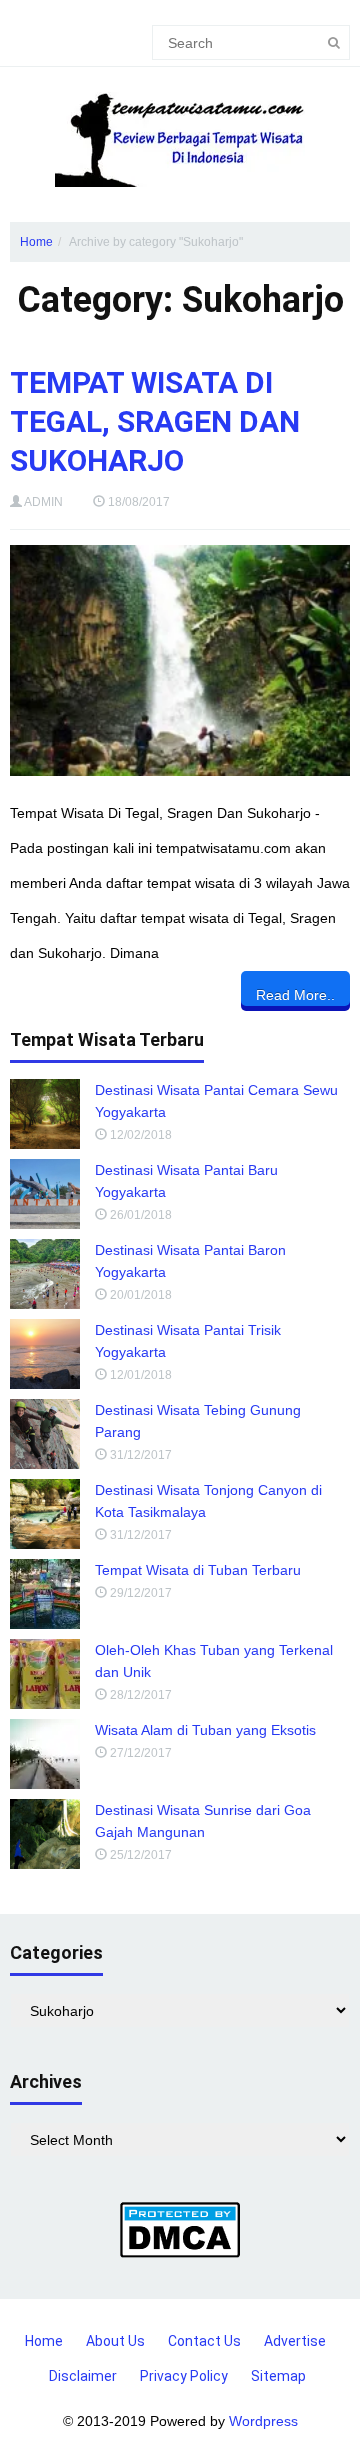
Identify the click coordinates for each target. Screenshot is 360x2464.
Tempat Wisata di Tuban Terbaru (198, 1570)
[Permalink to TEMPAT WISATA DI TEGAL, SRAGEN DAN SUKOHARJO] (180, 660)
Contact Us (204, 2341)
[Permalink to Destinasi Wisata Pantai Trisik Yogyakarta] (45, 1354)
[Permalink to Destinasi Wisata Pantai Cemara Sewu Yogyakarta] (45, 1114)
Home (36, 242)
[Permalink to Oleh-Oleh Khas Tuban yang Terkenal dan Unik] (45, 1674)
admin (43, 502)
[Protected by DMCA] (180, 2229)
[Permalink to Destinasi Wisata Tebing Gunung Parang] (45, 1434)
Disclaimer (83, 2376)
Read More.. (295, 995)
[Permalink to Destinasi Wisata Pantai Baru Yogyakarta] (45, 1194)
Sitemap (278, 2376)
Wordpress (263, 2421)
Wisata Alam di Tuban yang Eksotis (205, 1730)
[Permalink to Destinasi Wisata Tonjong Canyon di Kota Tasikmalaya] (45, 1514)
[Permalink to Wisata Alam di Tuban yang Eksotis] (45, 1754)
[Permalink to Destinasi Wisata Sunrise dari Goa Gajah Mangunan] (45, 1834)
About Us (115, 2341)
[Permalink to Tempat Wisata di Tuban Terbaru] (45, 1594)
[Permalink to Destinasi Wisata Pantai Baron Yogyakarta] (45, 1274)
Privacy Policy (184, 2376)
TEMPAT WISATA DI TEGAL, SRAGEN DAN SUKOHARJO (155, 421)
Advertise (295, 2341)
